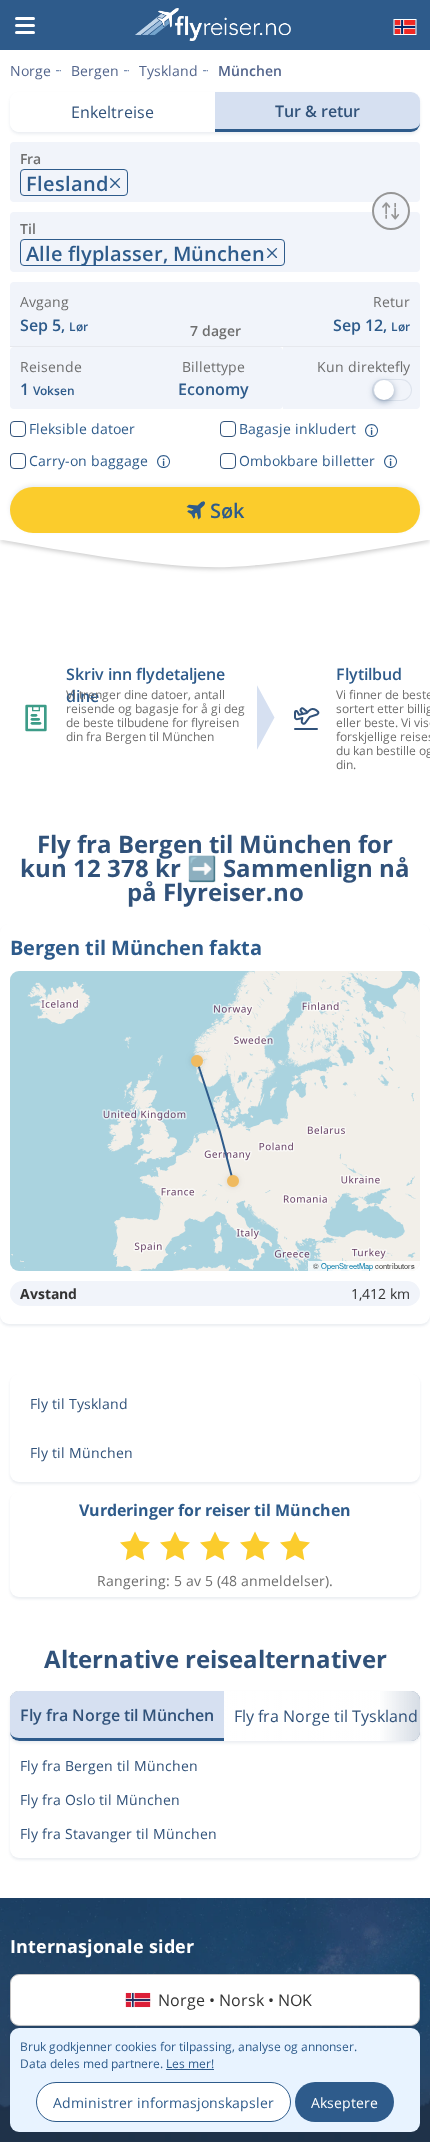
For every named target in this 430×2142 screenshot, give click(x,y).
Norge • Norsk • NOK (235, 2000)
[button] (25, 27)
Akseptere (344, 2102)
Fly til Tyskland (79, 1403)
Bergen (95, 70)
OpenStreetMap (347, 1265)
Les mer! (190, 2063)
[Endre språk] (403, 27)
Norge (30, 70)
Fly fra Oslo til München (100, 1799)
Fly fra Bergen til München (109, 1765)
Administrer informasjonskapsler (163, 2102)
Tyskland (168, 70)
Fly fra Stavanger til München (118, 1833)
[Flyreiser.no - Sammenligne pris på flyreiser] (213, 24)
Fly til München (81, 1452)
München (250, 70)
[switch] (391, 211)
